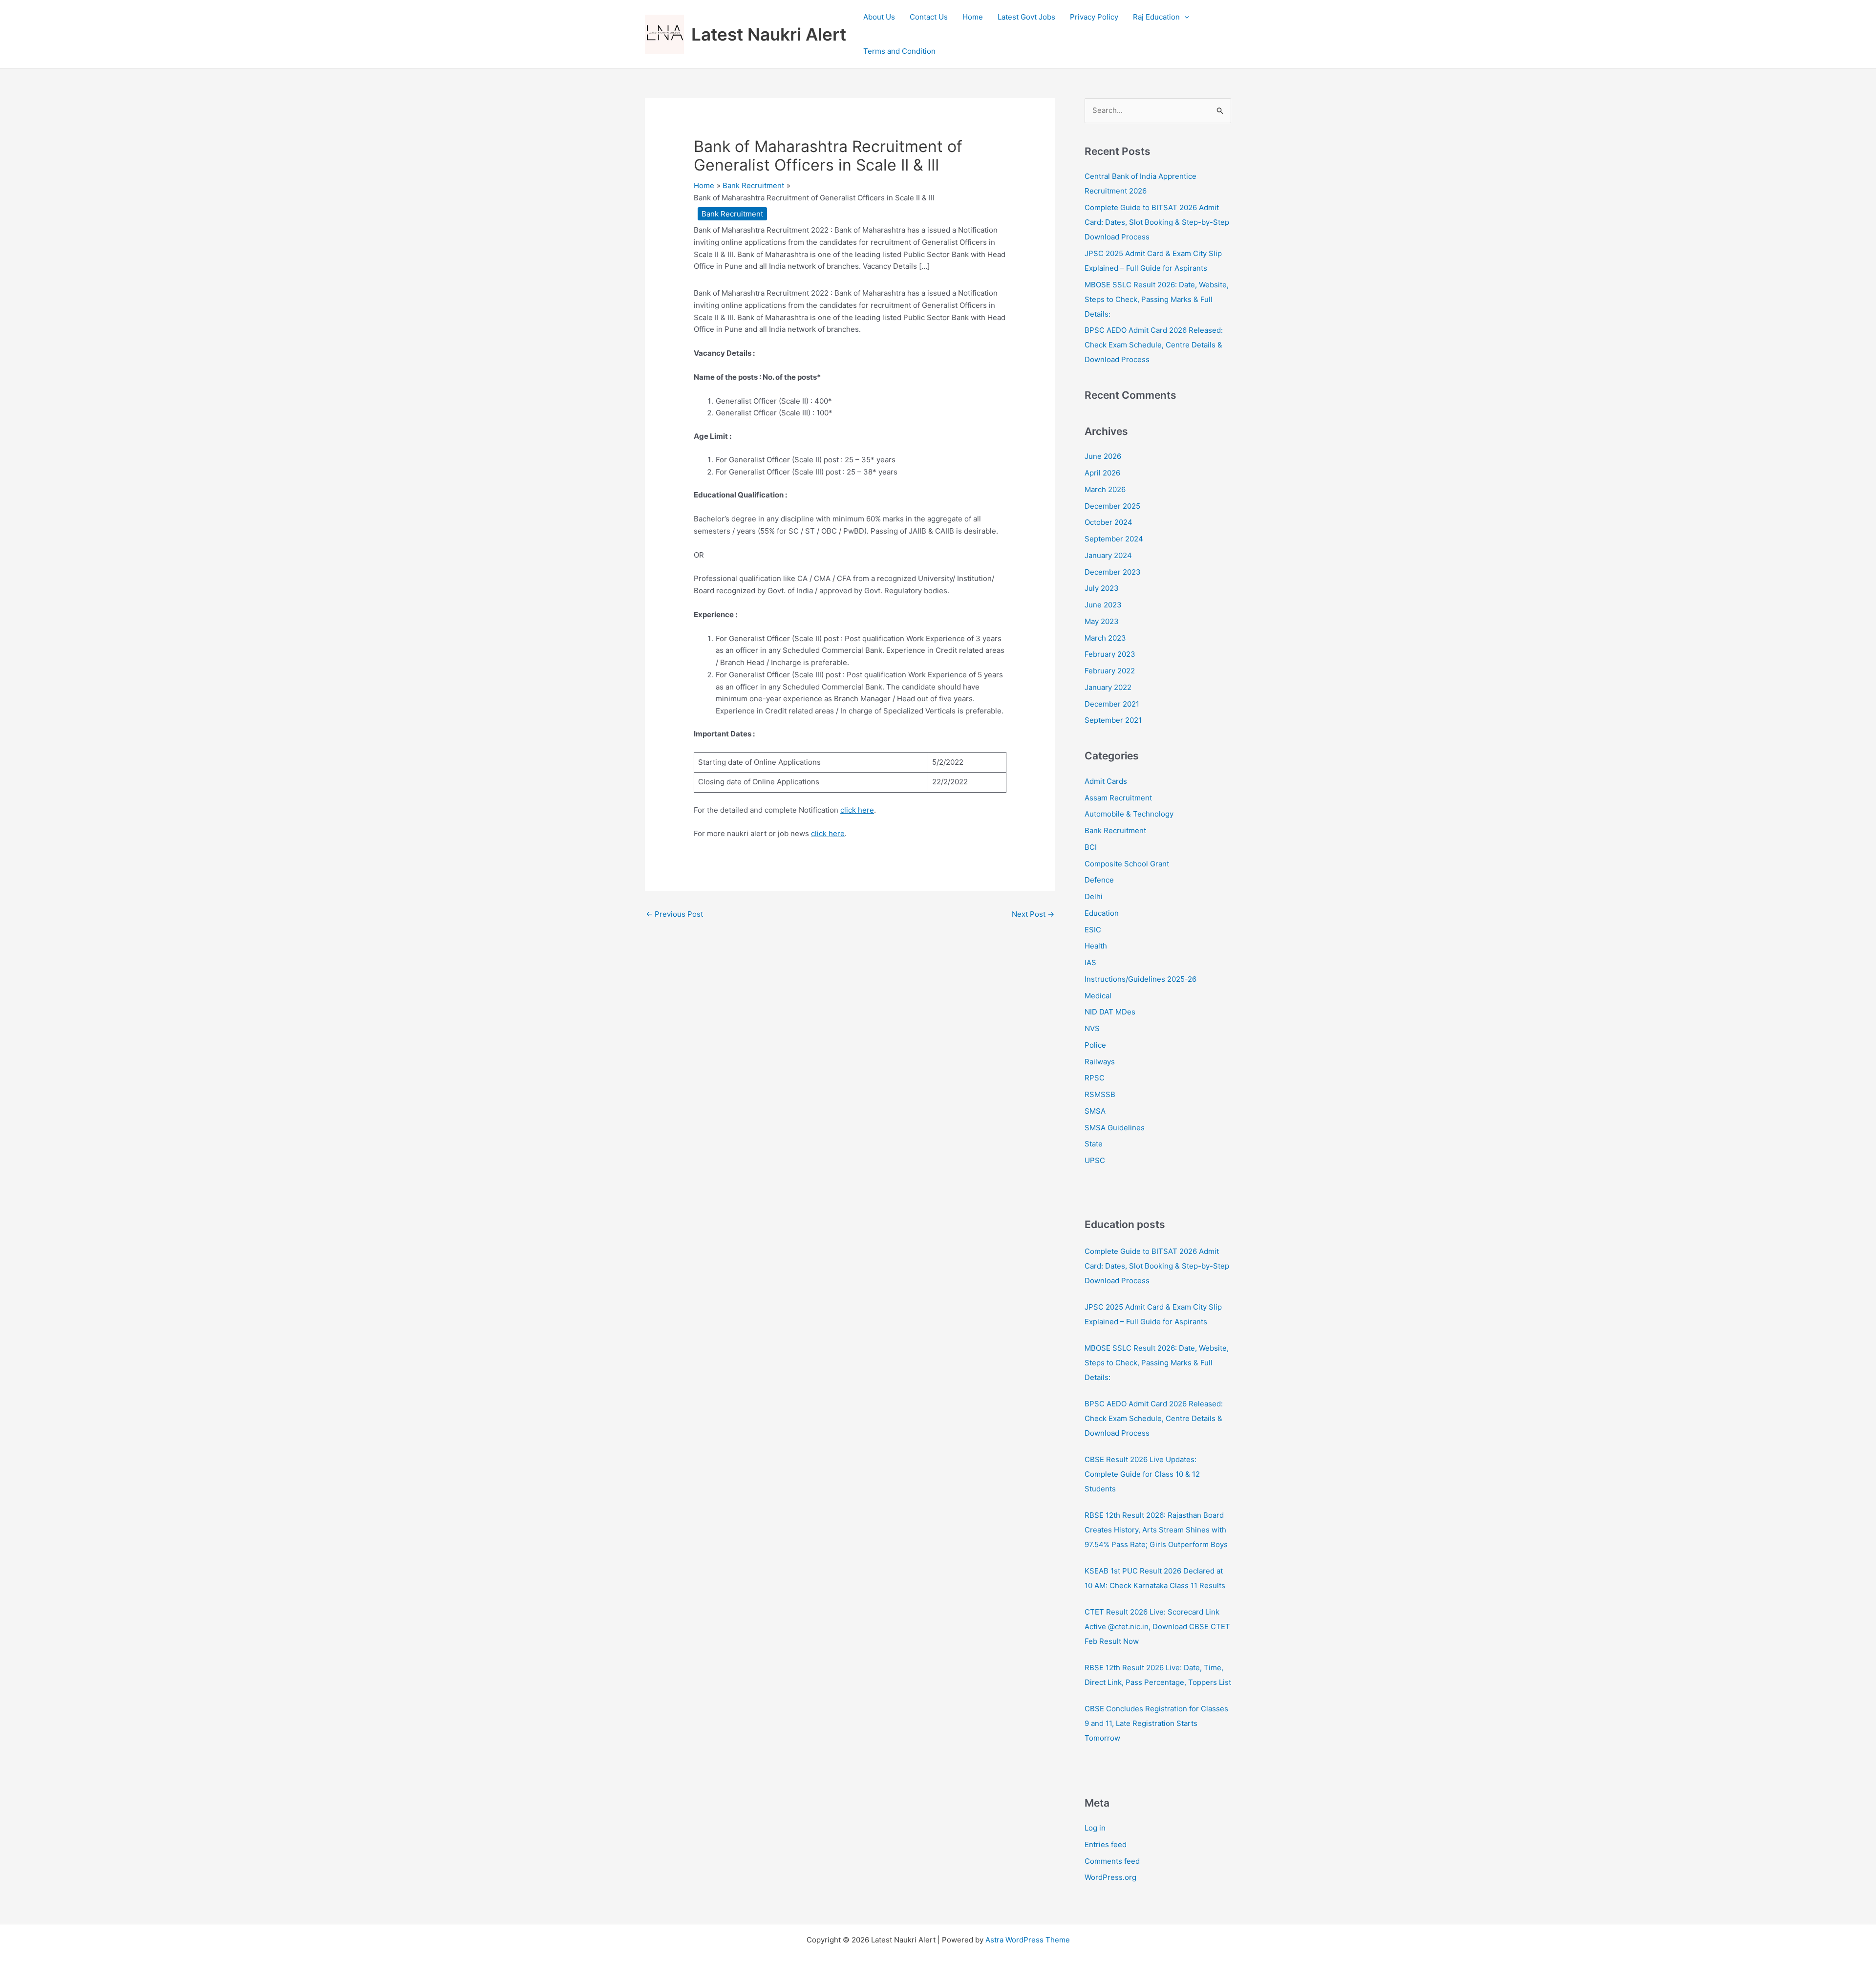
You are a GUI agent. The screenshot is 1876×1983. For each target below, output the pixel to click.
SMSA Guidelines (1115, 1128)
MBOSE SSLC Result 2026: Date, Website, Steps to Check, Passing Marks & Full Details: (1157, 299)
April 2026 (1102, 473)
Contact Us (929, 17)
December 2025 (1112, 506)
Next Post (1033, 914)
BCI (1091, 847)
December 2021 (1112, 704)
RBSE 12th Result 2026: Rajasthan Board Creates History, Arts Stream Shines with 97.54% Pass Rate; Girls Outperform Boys (1156, 1530)
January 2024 (1108, 555)
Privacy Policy (1094, 17)
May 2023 (1102, 621)
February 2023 (1110, 654)
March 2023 (1105, 638)
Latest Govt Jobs (1026, 17)
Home (973, 17)
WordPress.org (1110, 1877)
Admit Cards (1106, 781)
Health (1096, 946)
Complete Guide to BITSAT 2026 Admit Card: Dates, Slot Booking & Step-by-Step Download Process (1157, 222)
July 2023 (1102, 588)
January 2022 (1108, 687)
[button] (1184, 17)
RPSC (1095, 1078)
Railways (1100, 1062)
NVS (1092, 1028)
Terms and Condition (899, 51)
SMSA (1095, 1111)
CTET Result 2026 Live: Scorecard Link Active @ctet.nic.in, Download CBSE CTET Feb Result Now (1157, 1627)
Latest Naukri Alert (769, 34)
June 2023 (1103, 605)
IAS (1090, 962)
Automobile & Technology (1129, 814)
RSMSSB (1100, 1094)
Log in (1095, 1828)
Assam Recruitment (1118, 798)
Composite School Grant (1127, 864)
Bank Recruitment (732, 214)
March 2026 (1105, 489)
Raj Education (1156, 17)
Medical (1098, 996)
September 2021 (1113, 720)
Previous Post (674, 914)
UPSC (1095, 1160)
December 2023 (1113, 572)
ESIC (1093, 930)
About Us (879, 17)
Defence (1099, 880)
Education (1102, 913)
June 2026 (1103, 456)
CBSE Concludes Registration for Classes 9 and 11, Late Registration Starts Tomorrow (1156, 1723)
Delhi (1094, 896)
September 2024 (1114, 539)
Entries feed (1106, 1844)
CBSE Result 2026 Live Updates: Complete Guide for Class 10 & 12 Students (1142, 1474)
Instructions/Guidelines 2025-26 (1141, 979)
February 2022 (1110, 671)
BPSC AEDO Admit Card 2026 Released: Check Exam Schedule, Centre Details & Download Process (1154, 345)
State (1094, 1144)
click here (857, 810)
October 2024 (1109, 522)
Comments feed (1112, 1861)
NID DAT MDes (1110, 1012)
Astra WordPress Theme (1028, 1940)
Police (1095, 1045)
